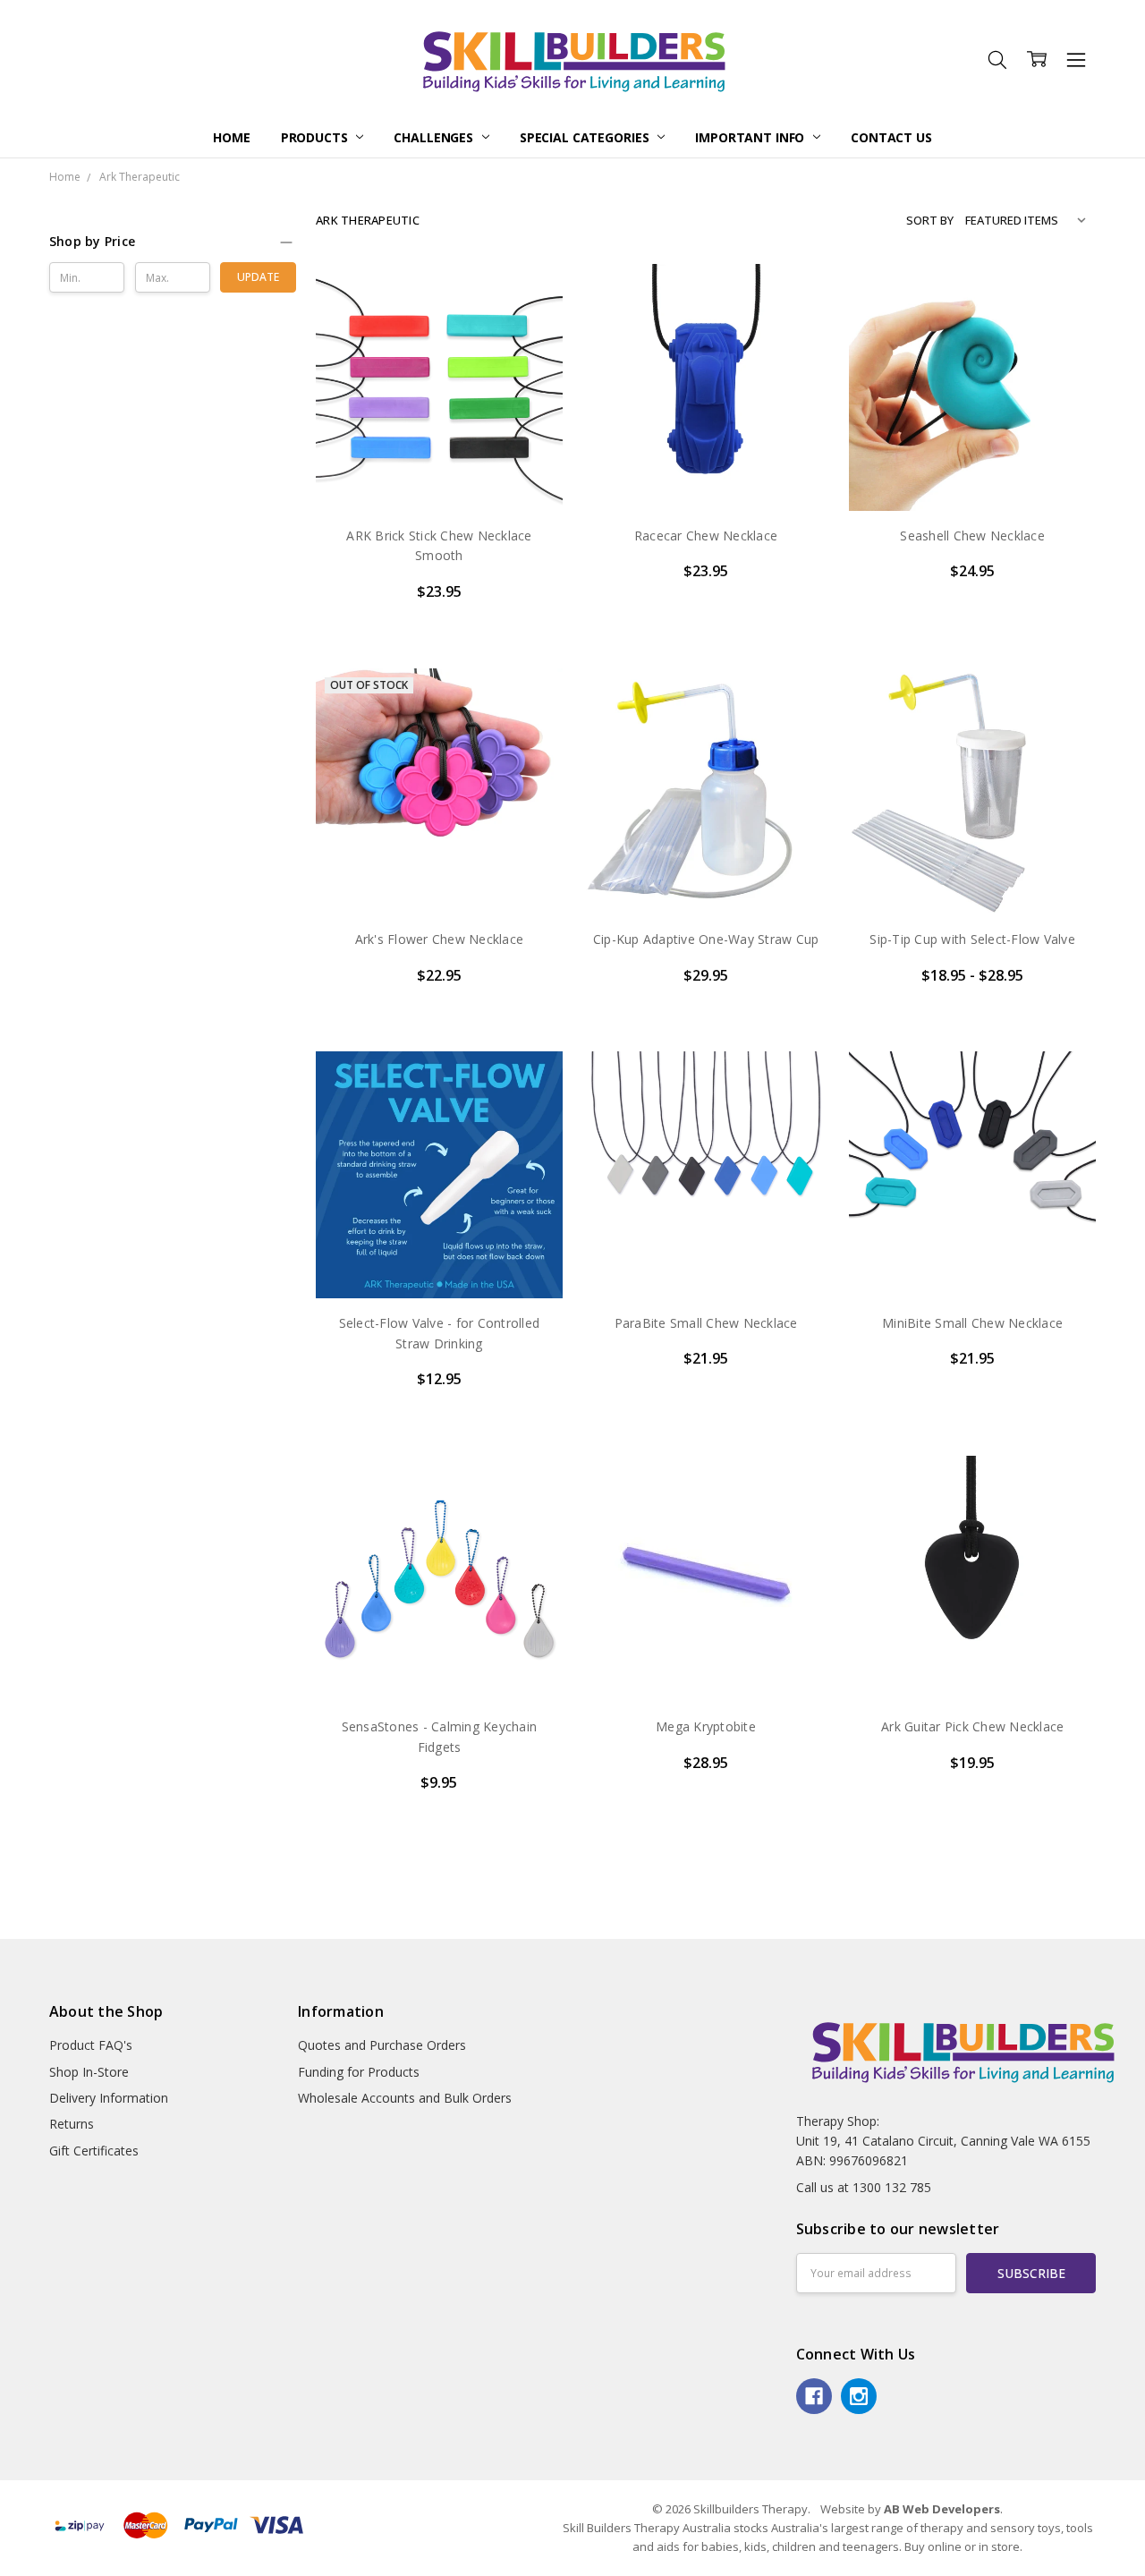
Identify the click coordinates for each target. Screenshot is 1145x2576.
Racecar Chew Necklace (706, 536)
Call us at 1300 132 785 (864, 2187)
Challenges (435, 137)
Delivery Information (109, 2098)
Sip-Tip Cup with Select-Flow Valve (972, 939)
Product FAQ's (91, 2045)
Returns (72, 2124)
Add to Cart (706, 838)
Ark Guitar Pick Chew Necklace (972, 1726)
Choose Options (439, 474)
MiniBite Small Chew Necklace (972, 1323)
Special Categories (586, 137)
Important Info (751, 137)
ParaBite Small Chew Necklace (706, 1323)
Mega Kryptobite (706, 1726)
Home (231, 137)
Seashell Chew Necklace (972, 536)
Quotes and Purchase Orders (382, 2045)
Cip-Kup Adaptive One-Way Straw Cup (706, 939)
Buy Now (706, 877)
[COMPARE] (530, 325)
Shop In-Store (89, 2072)
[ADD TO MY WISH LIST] (530, 353)
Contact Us (891, 137)
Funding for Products (359, 2072)
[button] (173, 242)
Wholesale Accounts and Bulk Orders (405, 2098)
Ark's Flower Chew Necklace (440, 939)
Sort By (930, 220)
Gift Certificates (94, 2151)
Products (316, 137)
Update (258, 277)
